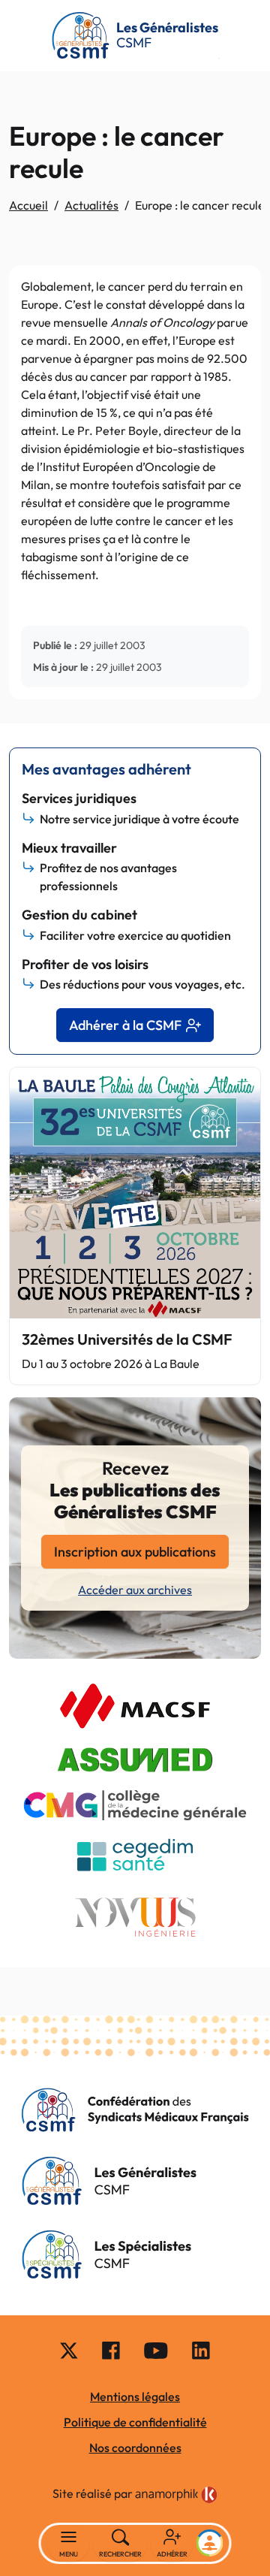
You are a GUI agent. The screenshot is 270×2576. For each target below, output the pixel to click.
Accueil (28, 205)
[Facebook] (111, 2349)
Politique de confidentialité (135, 2422)
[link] (176, 2495)
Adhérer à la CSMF (125, 1025)
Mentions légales (135, 2396)
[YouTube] (156, 2349)
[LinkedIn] (201, 2349)
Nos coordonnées (135, 2448)
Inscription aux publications (135, 1552)
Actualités (91, 205)
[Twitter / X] (69, 2349)
